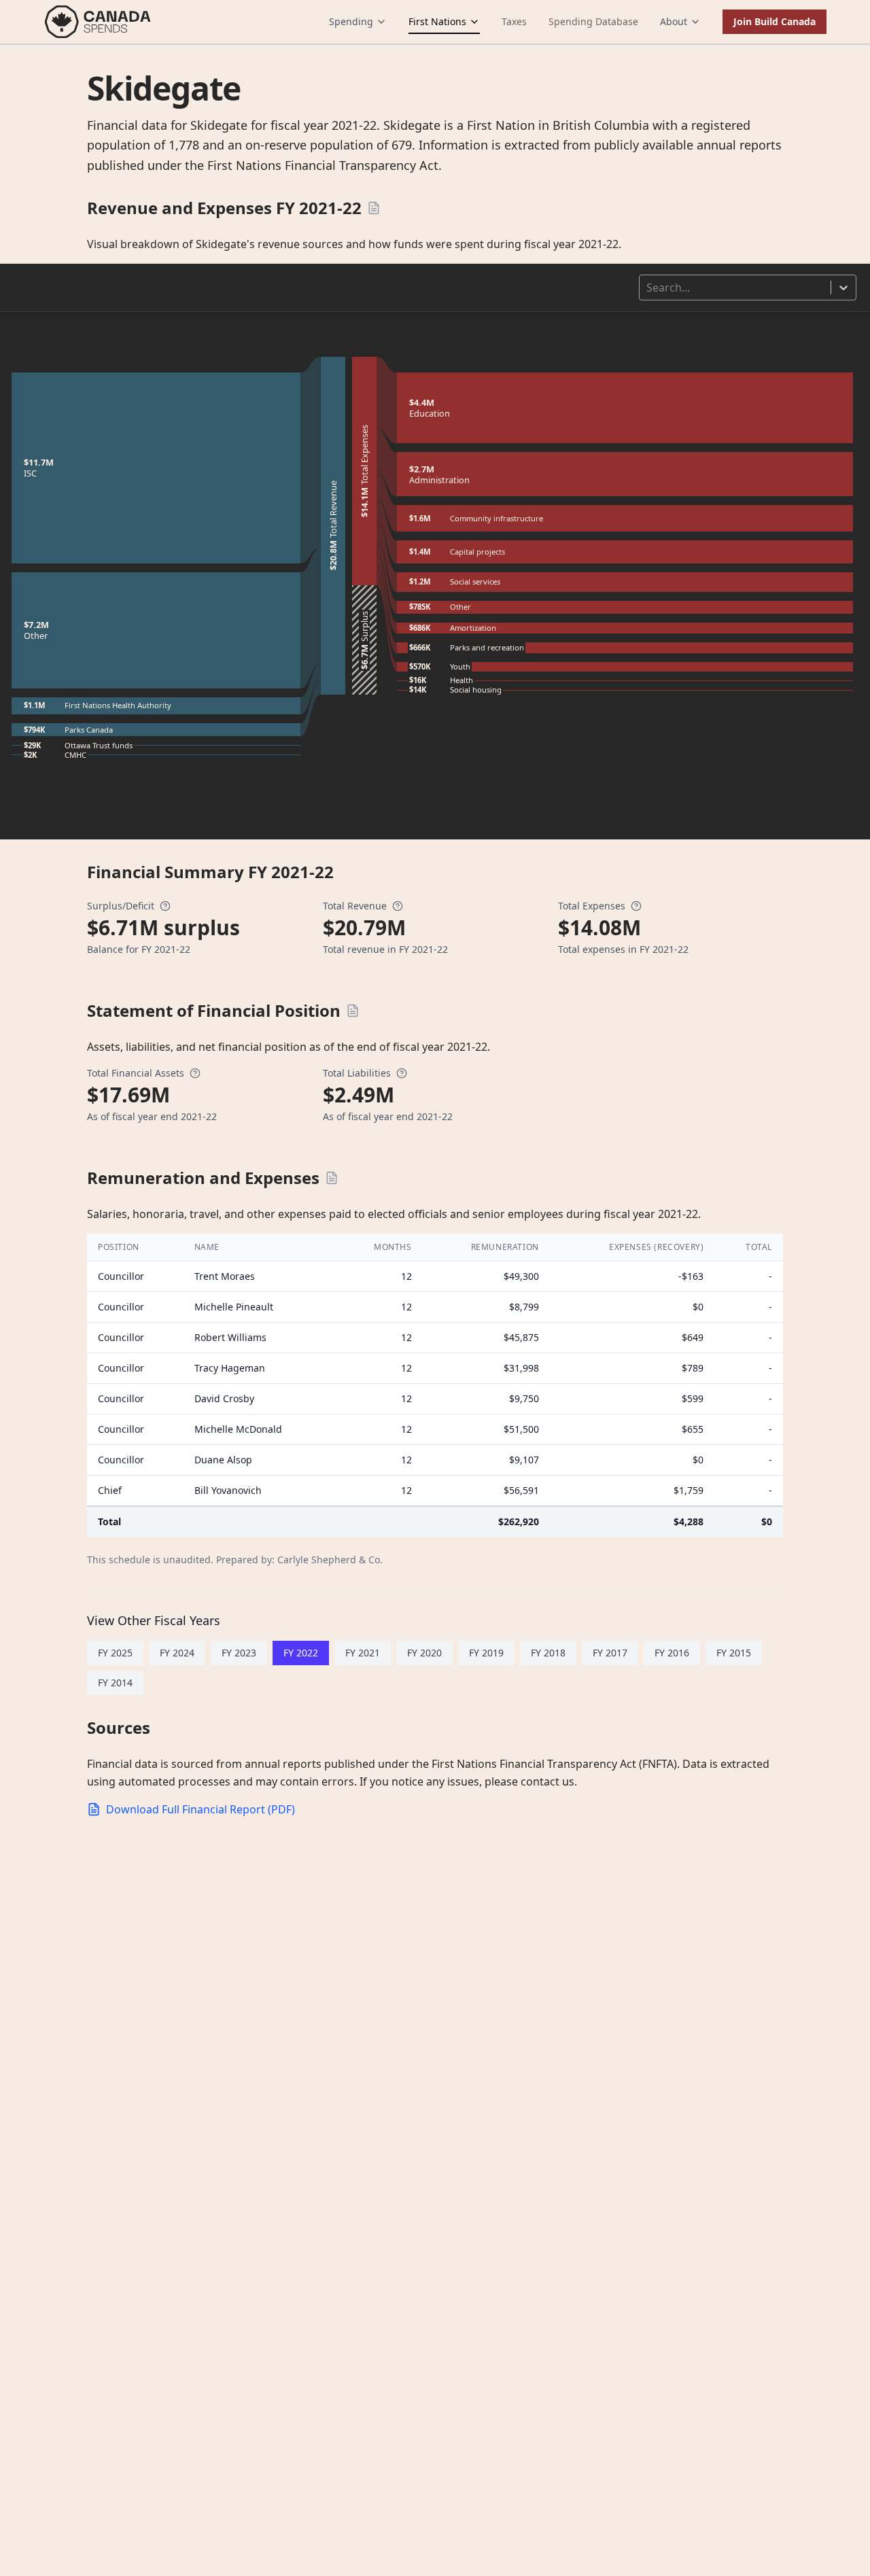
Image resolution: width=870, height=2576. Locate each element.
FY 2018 (548, 1653)
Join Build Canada (775, 21)
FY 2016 (672, 1653)
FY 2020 (424, 1653)
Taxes (514, 21)
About (674, 21)
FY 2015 (734, 1653)
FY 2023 (239, 1653)
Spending (351, 21)
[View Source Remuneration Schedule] (332, 1178)
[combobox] (648, 288)
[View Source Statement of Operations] (374, 208)
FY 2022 (301, 1653)
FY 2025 (115, 1653)
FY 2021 (363, 1653)
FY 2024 (177, 1653)
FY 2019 (486, 1653)
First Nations (437, 21)
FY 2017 (610, 1653)
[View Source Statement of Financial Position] (353, 1011)
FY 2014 (115, 1683)
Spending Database (593, 21)
